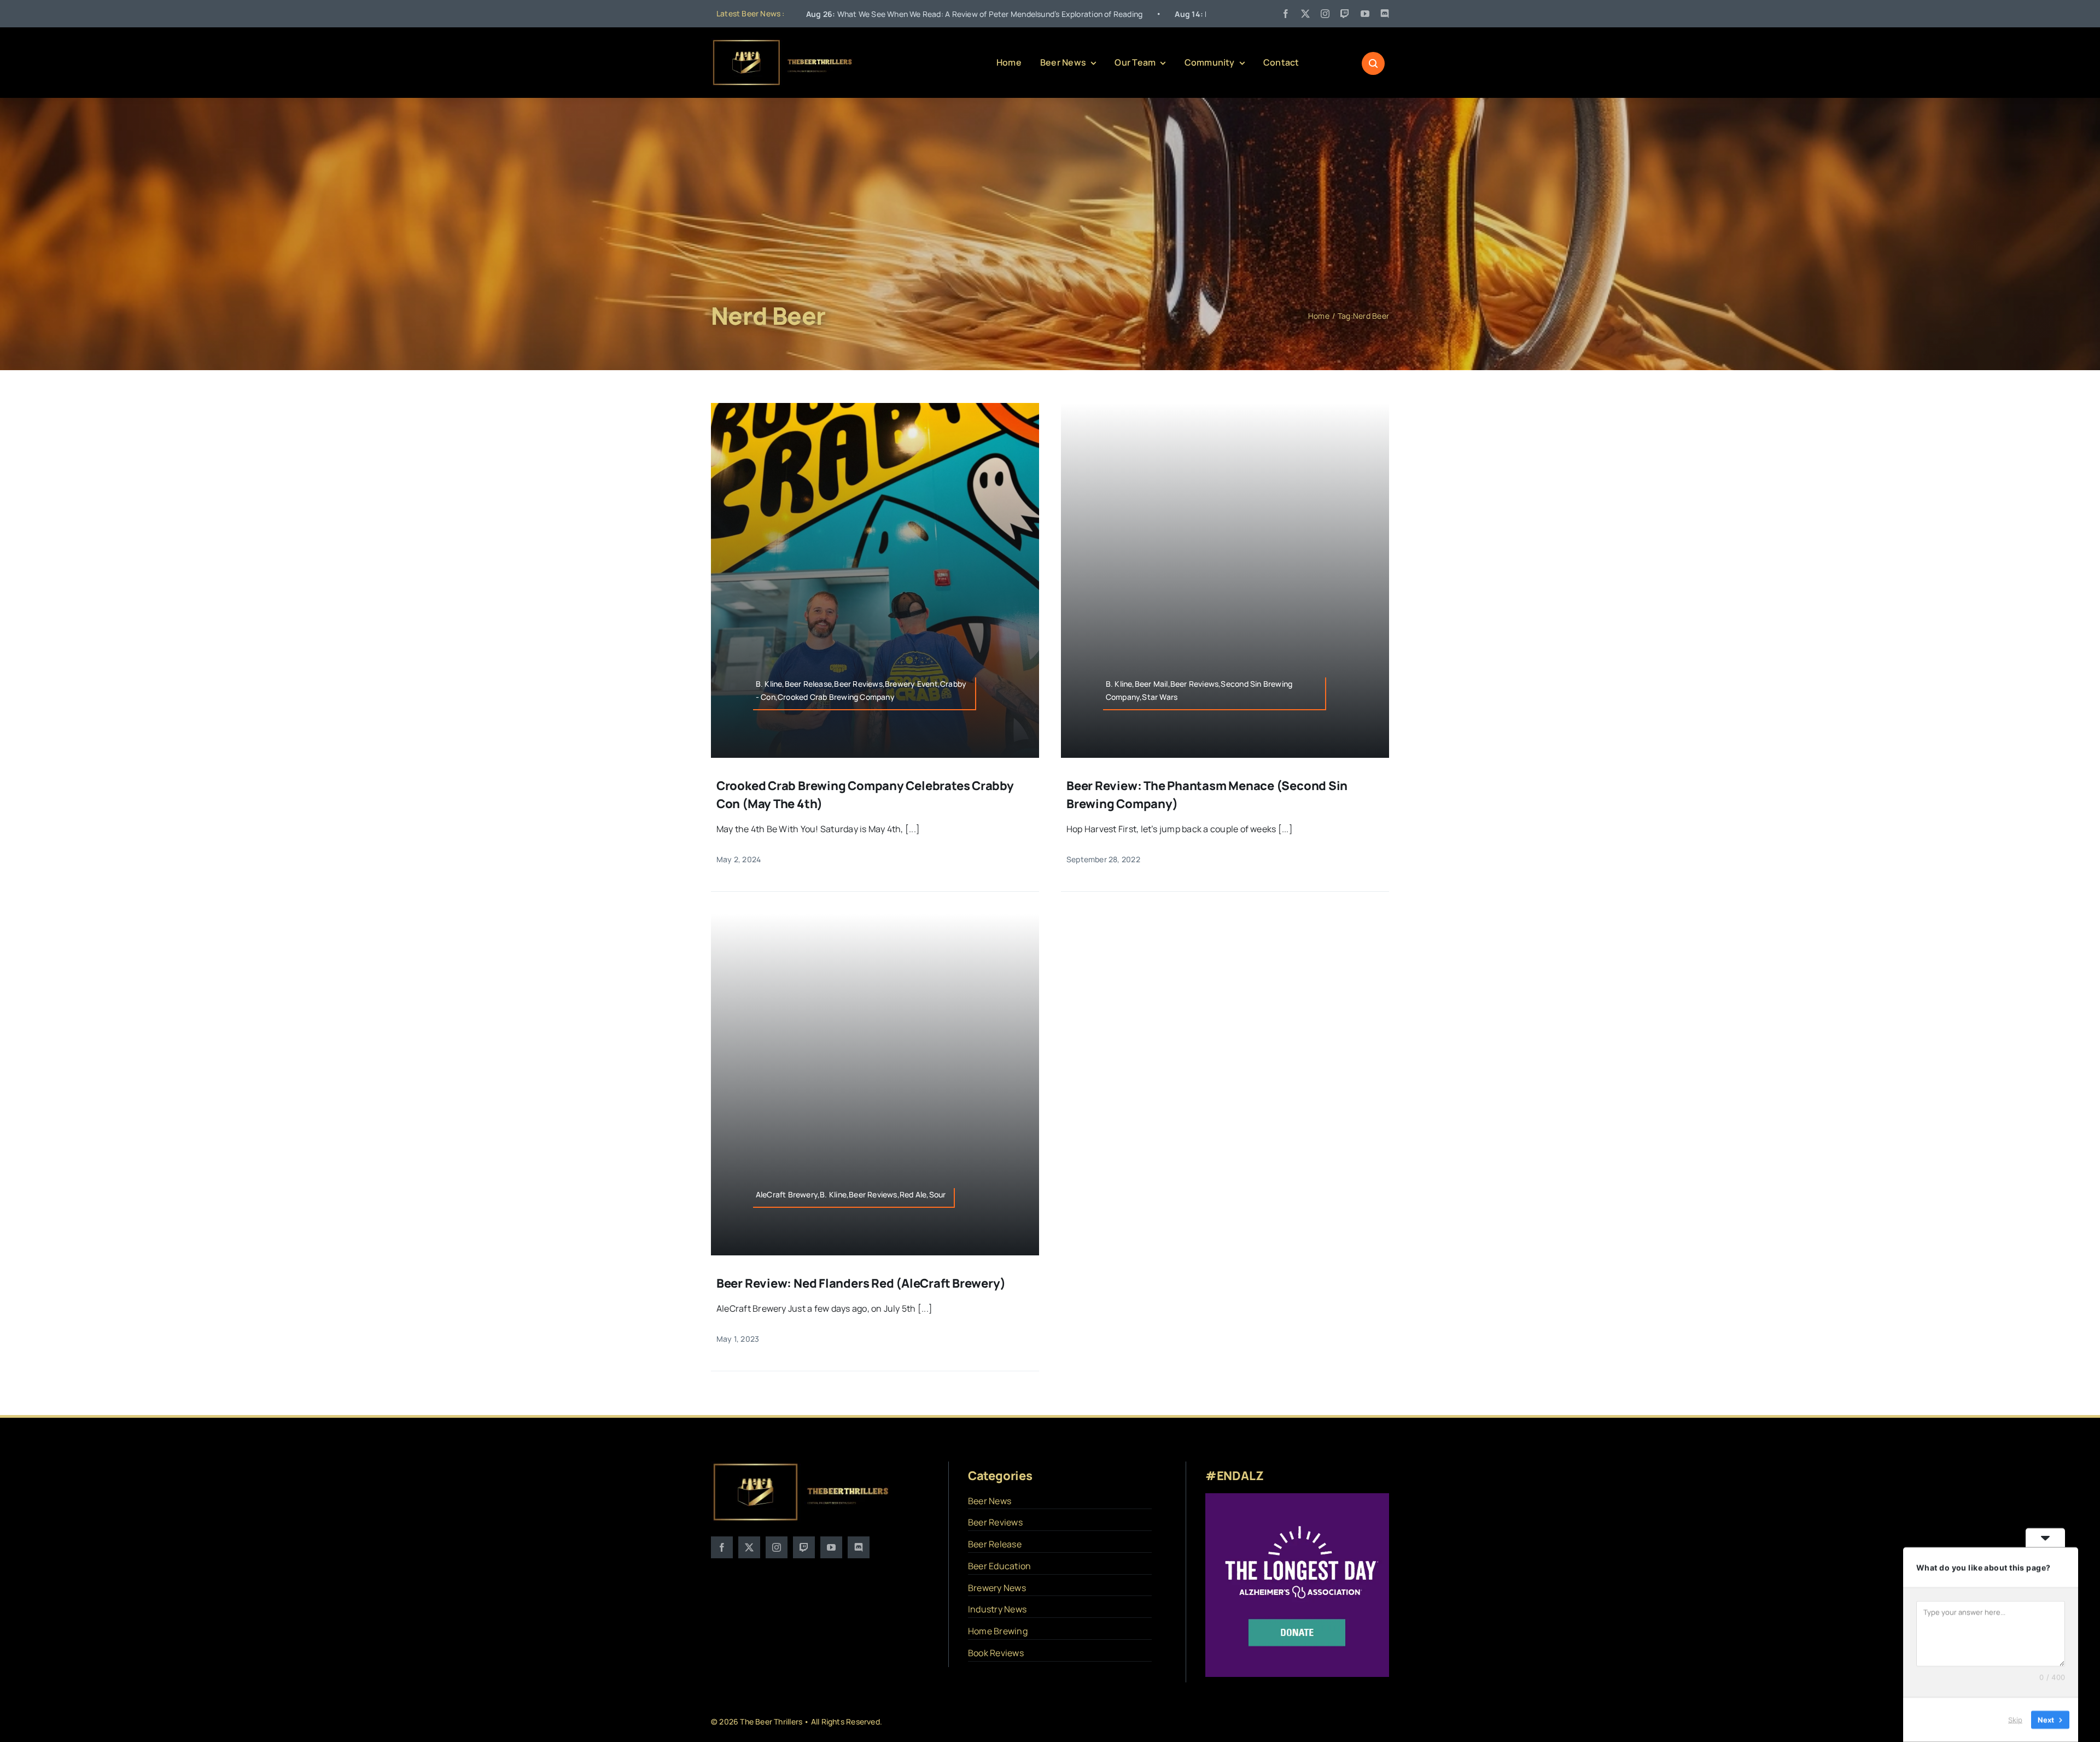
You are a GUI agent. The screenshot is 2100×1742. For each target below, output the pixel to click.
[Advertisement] (1050, 194)
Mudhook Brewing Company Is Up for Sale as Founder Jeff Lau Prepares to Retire (1137, 14)
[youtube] (1365, 14)
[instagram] (1325, 14)
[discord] (1385, 14)
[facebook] (1286, 14)
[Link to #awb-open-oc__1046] (1373, 63)
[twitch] (1345, 14)
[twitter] (1305, 14)
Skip (2015, 1720)
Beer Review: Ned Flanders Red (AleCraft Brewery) (861, 1283)
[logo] (783, 43)
